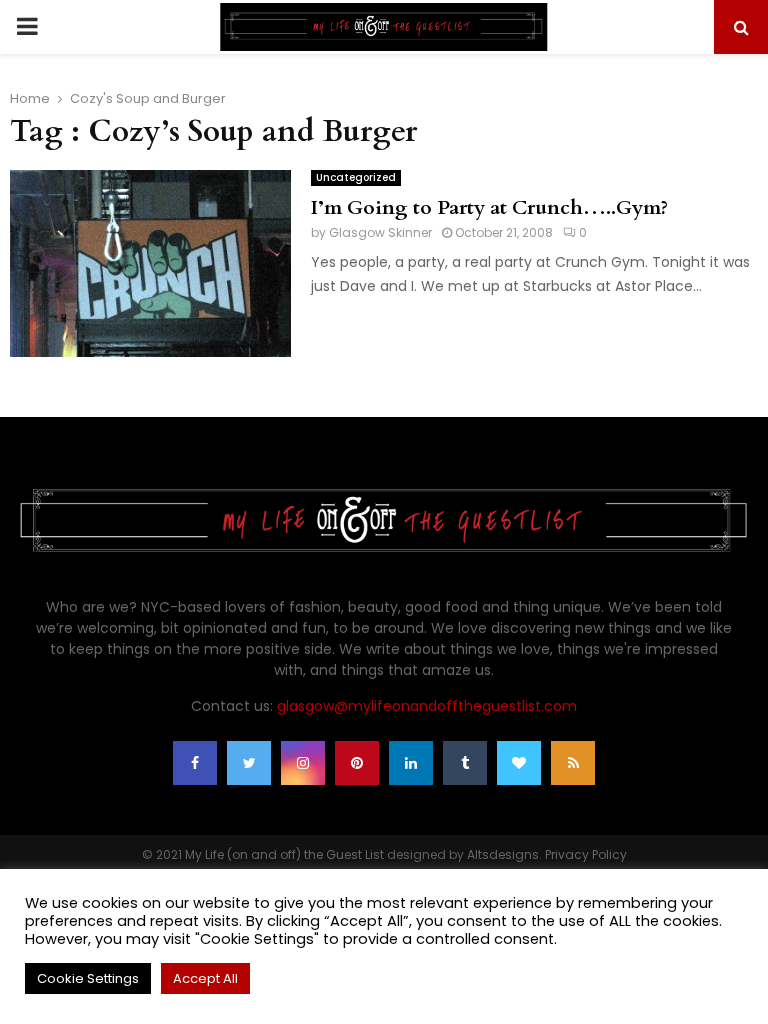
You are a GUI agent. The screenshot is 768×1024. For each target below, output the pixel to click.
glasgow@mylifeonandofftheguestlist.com (427, 706)
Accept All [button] (205, 978)
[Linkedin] (411, 763)
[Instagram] (303, 763)
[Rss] (573, 763)
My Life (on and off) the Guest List (284, 854)
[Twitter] (249, 763)
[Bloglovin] (519, 763)
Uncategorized (356, 177)
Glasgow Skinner (380, 232)
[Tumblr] (465, 763)
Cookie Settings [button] (88, 978)
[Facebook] (195, 763)
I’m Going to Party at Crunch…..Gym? (489, 207)
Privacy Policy (586, 854)
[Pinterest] (357, 763)
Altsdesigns (503, 854)
